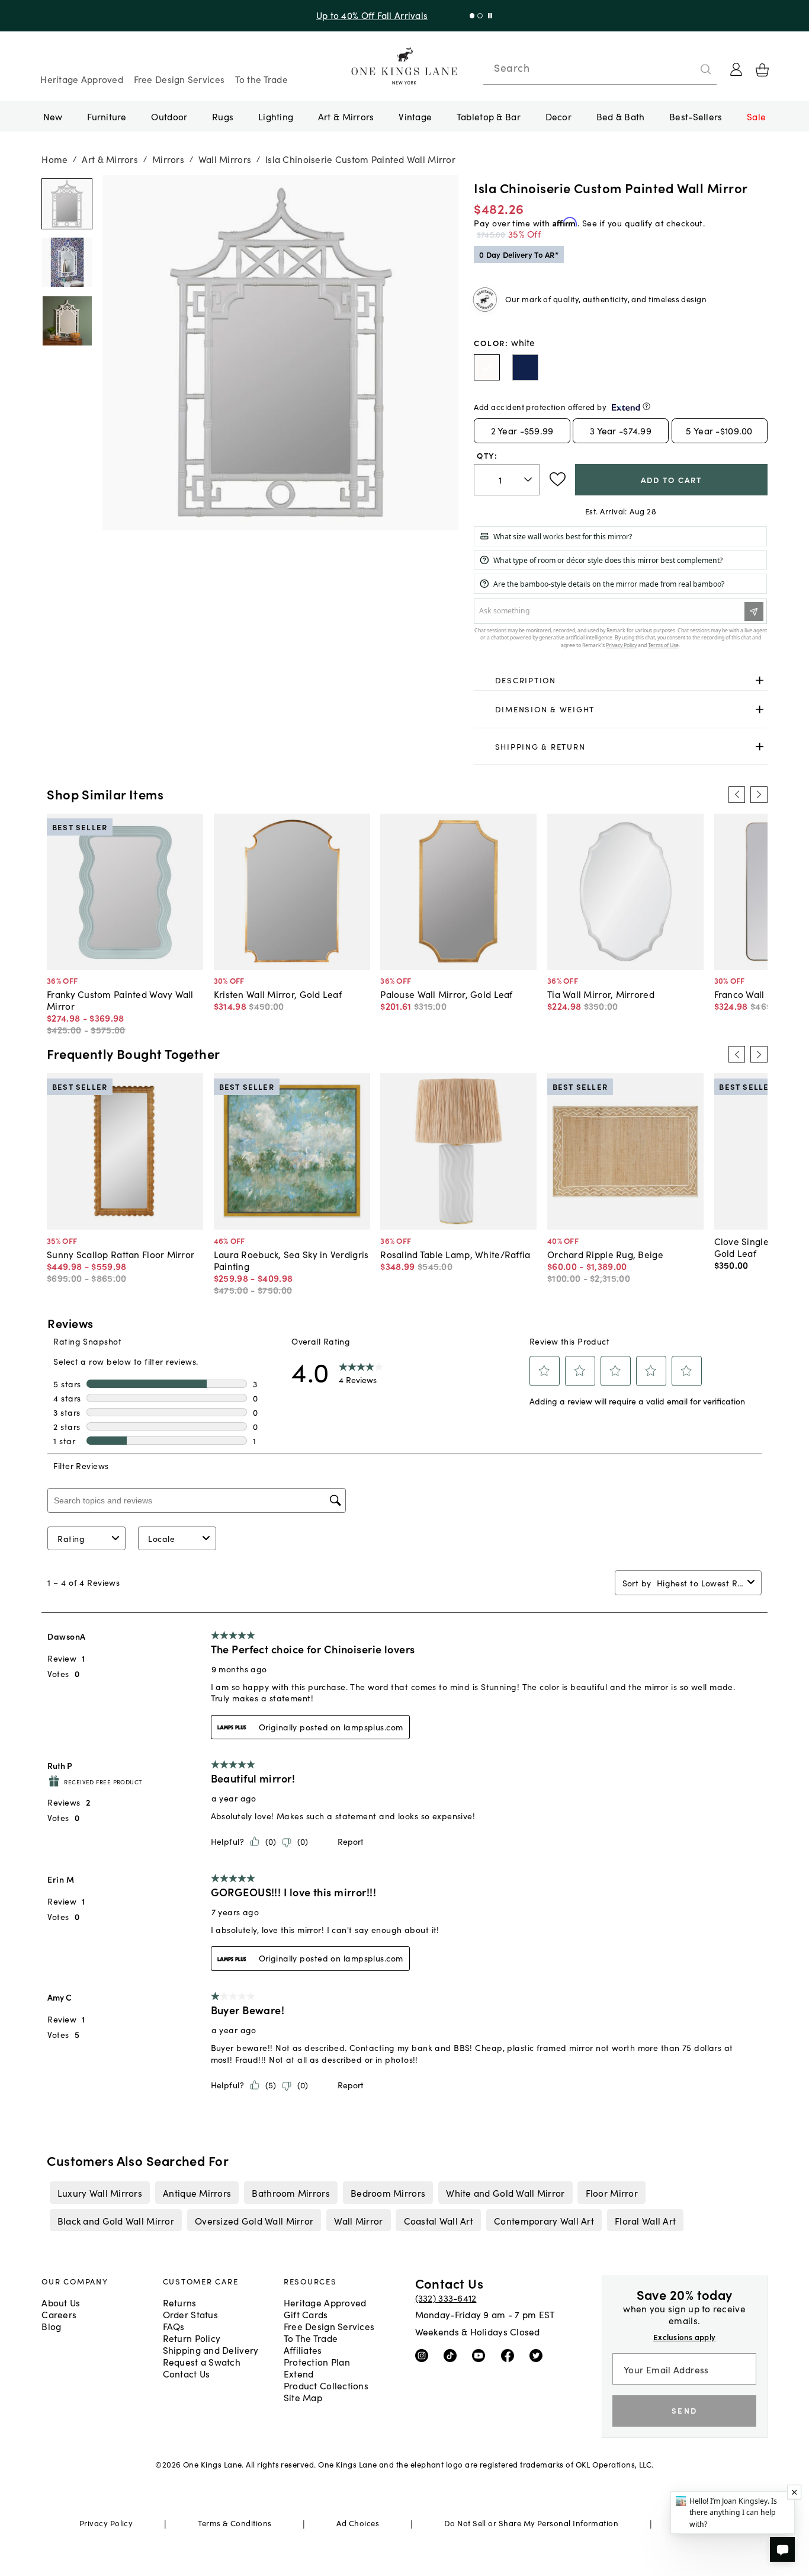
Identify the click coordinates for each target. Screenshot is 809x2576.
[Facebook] (510, 2355)
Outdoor (169, 116)
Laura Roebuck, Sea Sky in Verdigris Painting (291, 1260)
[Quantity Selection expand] (529, 479)
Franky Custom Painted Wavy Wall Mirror (120, 1000)
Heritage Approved (82, 79)
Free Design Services (179, 79)
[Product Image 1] (67, 262)
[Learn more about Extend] (646, 406)
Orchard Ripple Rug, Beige (605, 1254)
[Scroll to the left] (737, 795)
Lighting (276, 116)
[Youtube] (481, 2355)
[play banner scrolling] (490, 16)
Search (512, 68)
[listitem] (99, 2193)
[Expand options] (760, 680)
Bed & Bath (621, 116)
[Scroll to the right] (759, 795)
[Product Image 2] (67, 321)
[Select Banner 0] (472, 16)
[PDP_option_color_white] (487, 367)
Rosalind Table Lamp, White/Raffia (455, 1254)
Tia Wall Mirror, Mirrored (601, 994)
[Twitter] (539, 2355)
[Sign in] (736, 69)
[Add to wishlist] (558, 479)
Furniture (107, 116)
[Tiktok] (453, 2355)
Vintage (415, 116)
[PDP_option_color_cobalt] (525, 367)
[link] (620, 680)
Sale (756, 116)
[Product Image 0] (67, 204)
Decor (558, 116)
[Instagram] (424, 2355)
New (53, 116)
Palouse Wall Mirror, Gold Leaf (446, 994)
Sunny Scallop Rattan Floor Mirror (121, 1254)
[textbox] (507, 480)
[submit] (706, 69)
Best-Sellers (696, 116)
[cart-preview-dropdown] (762, 70)
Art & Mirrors (346, 116)
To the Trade (261, 79)
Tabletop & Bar (489, 116)
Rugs (223, 116)
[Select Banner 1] (480, 16)
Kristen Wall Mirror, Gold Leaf (278, 994)
